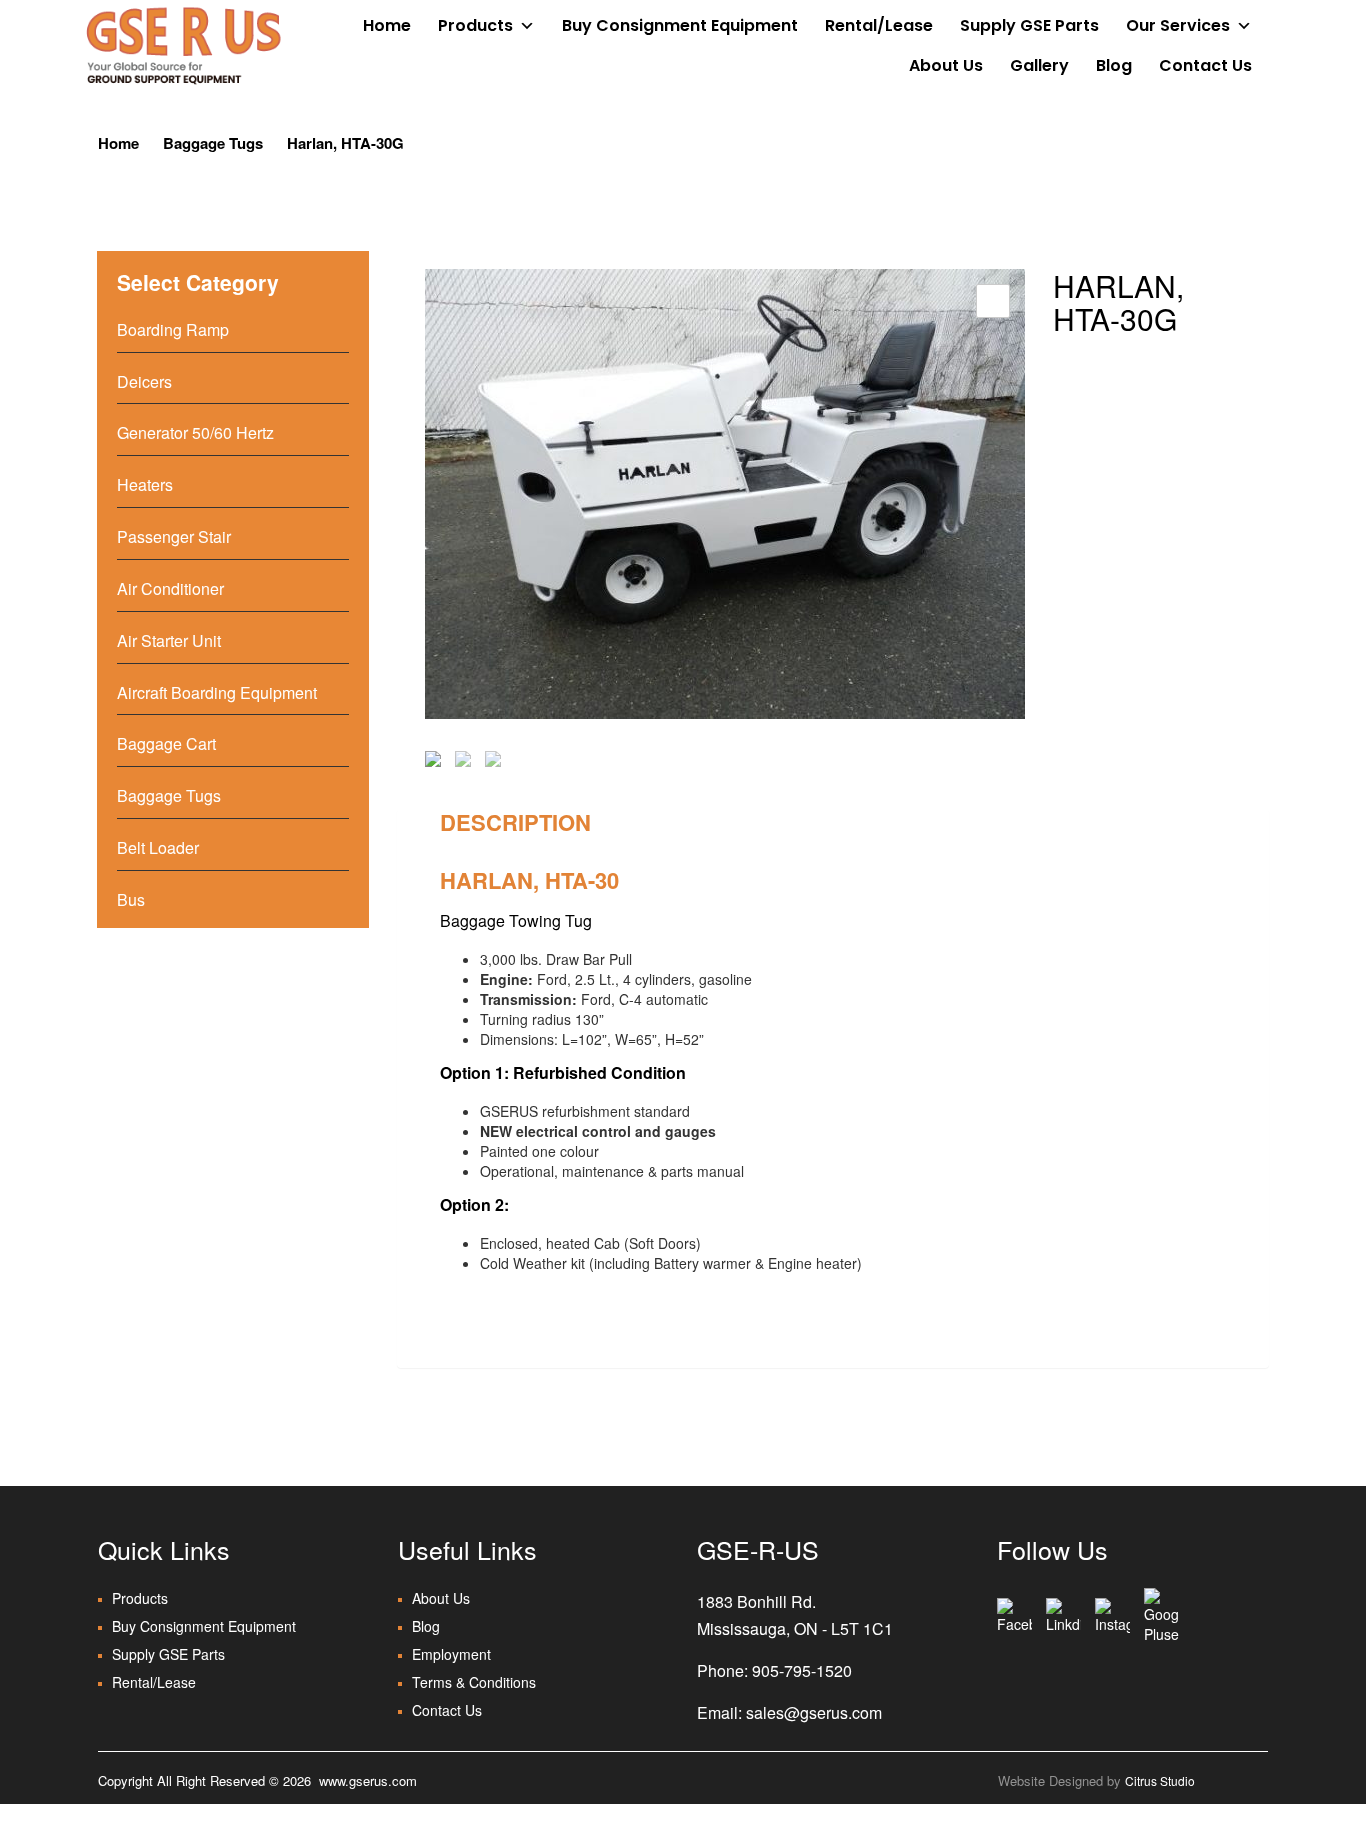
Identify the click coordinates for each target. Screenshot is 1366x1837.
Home (387, 25)
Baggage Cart (166, 743)
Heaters (145, 484)
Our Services (1178, 25)
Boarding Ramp (173, 329)
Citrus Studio (1160, 1780)
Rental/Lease (879, 25)
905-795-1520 (802, 1670)
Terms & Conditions (474, 1682)
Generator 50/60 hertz (195, 432)
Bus (131, 899)
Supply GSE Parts (1029, 25)
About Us (946, 65)
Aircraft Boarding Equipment (217, 692)
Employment (451, 1654)
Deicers (144, 381)
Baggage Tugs (213, 143)
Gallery (1039, 65)
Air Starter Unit (169, 640)
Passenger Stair (174, 536)
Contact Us (1205, 65)
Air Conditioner (170, 588)
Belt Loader (158, 847)
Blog (1114, 65)
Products (475, 25)
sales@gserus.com (814, 1712)
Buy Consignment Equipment (680, 25)
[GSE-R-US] (183, 45)
